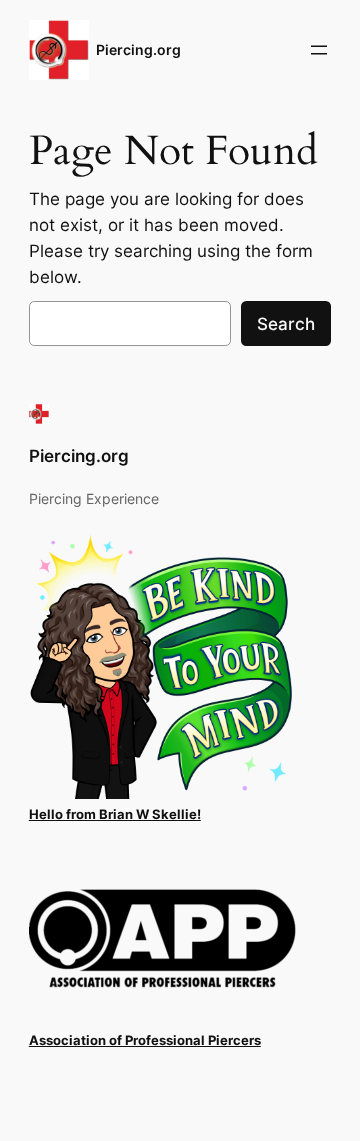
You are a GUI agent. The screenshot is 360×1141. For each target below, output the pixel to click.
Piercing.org (138, 49)
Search (286, 324)
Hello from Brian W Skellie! (115, 814)
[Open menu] (319, 50)
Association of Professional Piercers (145, 1040)
